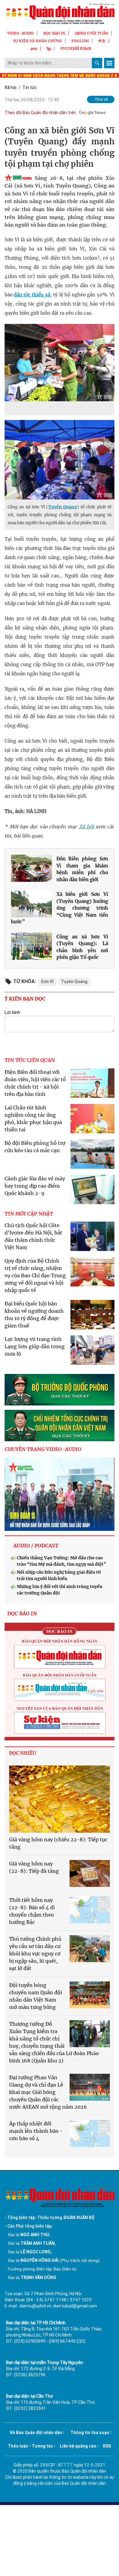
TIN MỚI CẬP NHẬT (29, 1214)
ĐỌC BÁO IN (54, 33)
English (80, 41)
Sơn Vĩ (47, 982)
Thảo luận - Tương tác (31, 2446)
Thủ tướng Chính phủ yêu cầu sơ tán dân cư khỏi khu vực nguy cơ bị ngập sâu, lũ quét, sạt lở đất (35, 1954)
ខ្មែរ (49, 48)
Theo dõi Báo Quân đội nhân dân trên (40, 113)
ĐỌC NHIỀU (23, 1753)
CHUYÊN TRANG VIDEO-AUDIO (43, 1449)
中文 (102, 41)
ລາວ (34, 48)
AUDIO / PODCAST (36, 1546)
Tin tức (30, 87)
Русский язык (76, 48)
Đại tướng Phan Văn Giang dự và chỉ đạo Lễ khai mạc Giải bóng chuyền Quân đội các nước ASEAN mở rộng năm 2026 (48, 2092)
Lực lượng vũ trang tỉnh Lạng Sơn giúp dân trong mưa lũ (35, 1346)
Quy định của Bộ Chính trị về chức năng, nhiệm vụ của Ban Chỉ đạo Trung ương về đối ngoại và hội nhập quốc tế (35, 1275)
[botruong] (60, 1390)
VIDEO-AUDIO (21, 33)
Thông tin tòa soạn (90, 2433)
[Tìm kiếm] (97, 63)
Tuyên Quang (63, 507)
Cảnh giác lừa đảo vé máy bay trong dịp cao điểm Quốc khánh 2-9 (35, 1186)
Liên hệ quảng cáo (78, 2446)
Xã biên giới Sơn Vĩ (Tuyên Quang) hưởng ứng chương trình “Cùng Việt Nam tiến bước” (60, 908)
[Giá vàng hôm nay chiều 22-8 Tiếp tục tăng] (60, 1799)
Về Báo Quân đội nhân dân (36, 2433)
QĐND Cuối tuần (92, 33)
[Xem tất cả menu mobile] (109, 63)
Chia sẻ (101, 99)
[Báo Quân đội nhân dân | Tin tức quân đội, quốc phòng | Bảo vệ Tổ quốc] (60, 14)
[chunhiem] (60, 1425)
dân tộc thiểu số (32, 295)
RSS (107, 2446)
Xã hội (11, 87)
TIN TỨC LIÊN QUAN (30, 1060)
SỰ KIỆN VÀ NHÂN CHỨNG (38, 41)
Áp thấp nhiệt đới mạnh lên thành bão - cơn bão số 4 (36, 2131)
